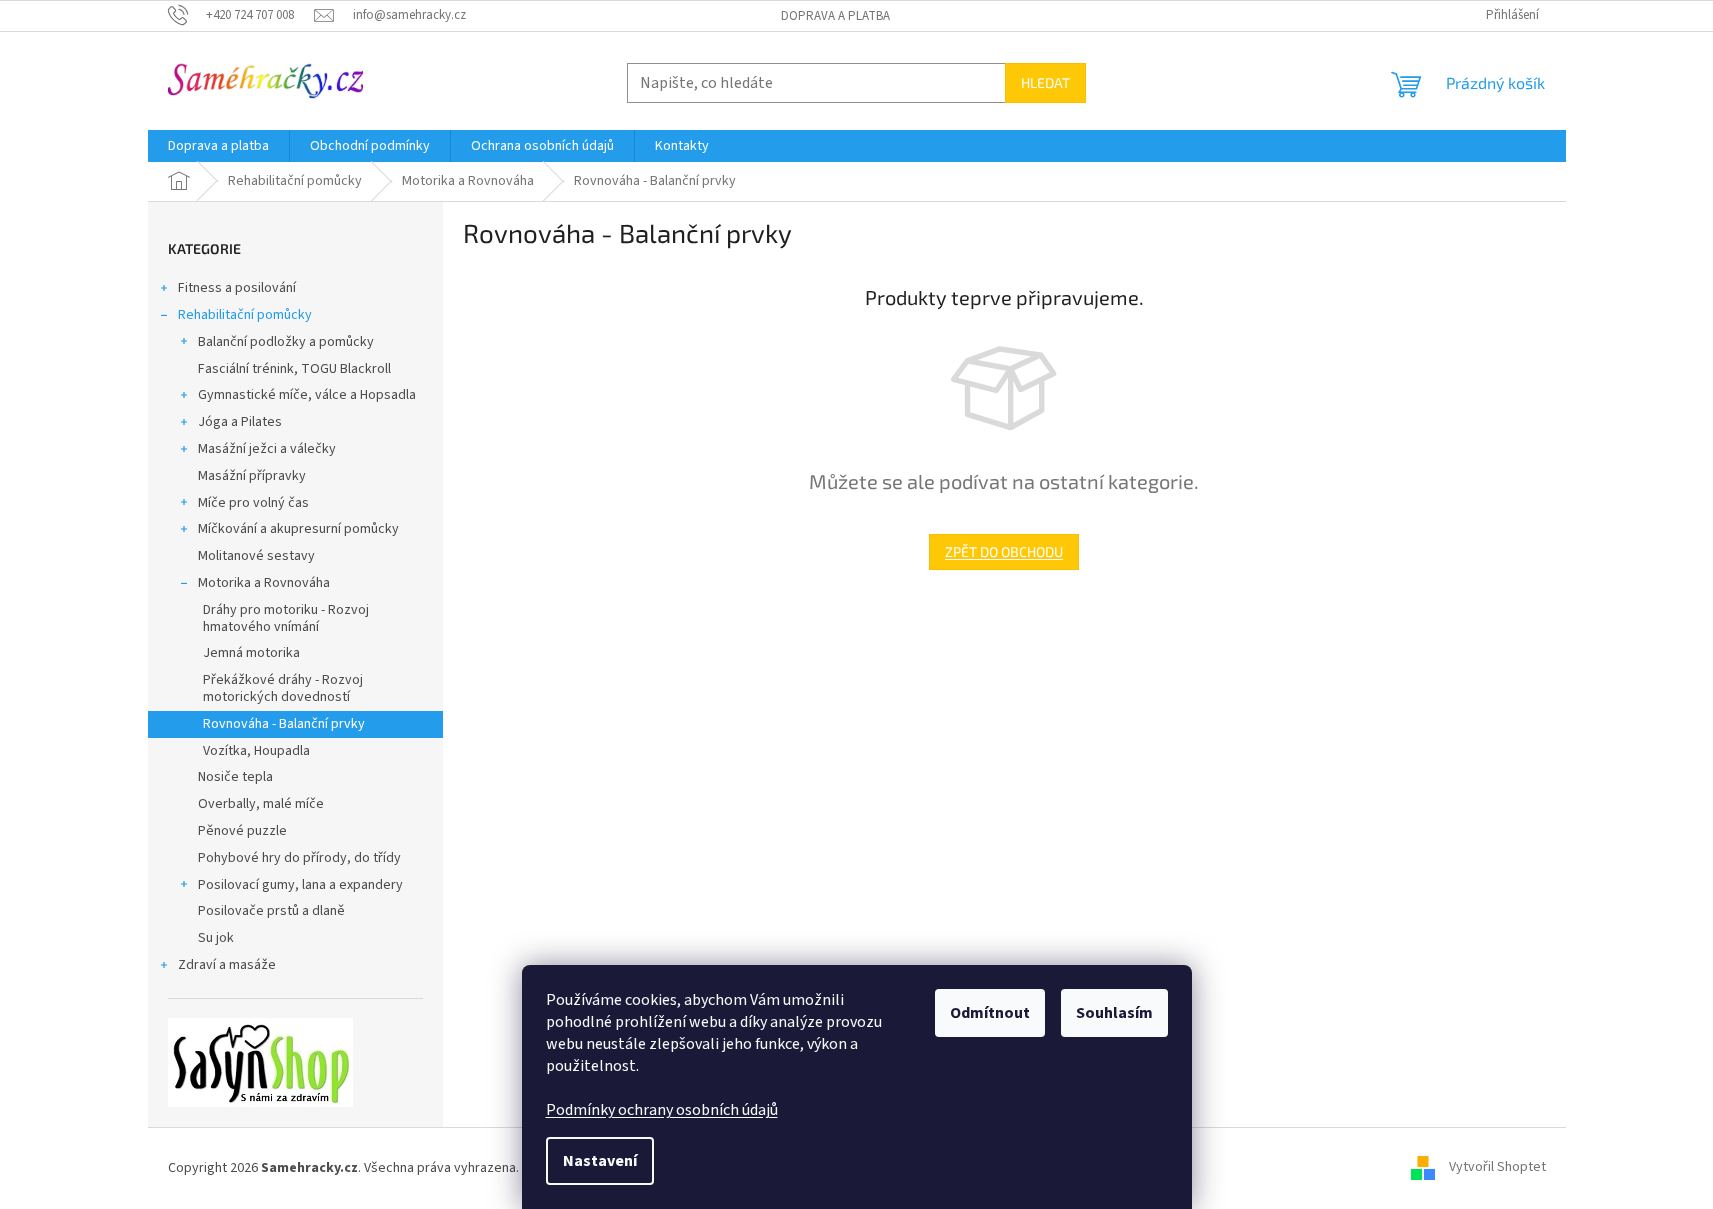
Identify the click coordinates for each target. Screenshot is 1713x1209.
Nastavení (600, 1161)
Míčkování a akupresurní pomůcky (298, 529)
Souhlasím (1114, 1013)
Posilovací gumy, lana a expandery (300, 885)
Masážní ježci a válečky (267, 449)
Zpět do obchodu (1004, 551)
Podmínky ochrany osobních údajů (662, 1110)
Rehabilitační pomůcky (245, 315)
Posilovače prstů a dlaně (271, 911)
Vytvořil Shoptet (1497, 1168)
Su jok (216, 938)
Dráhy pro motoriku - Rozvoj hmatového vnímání (286, 618)
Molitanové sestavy (256, 556)
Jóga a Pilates (240, 422)
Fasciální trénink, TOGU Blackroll (294, 369)
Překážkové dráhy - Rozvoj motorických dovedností (283, 688)
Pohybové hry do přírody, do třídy (299, 858)
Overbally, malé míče (261, 804)
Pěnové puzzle (242, 831)
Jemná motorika (251, 653)
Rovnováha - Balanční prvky (284, 724)
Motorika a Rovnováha (264, 583)
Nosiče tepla (235, 777)
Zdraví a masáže (227, 965)
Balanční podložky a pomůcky (286, 342)
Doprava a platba (835, 16)
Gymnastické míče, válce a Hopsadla (307, 395)
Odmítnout (990, 1013)
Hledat (1045, 82)
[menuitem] (218, 146)
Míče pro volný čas (253, 503)
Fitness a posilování (237, 288)
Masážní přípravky (252, 476)
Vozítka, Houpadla (256, 751)
